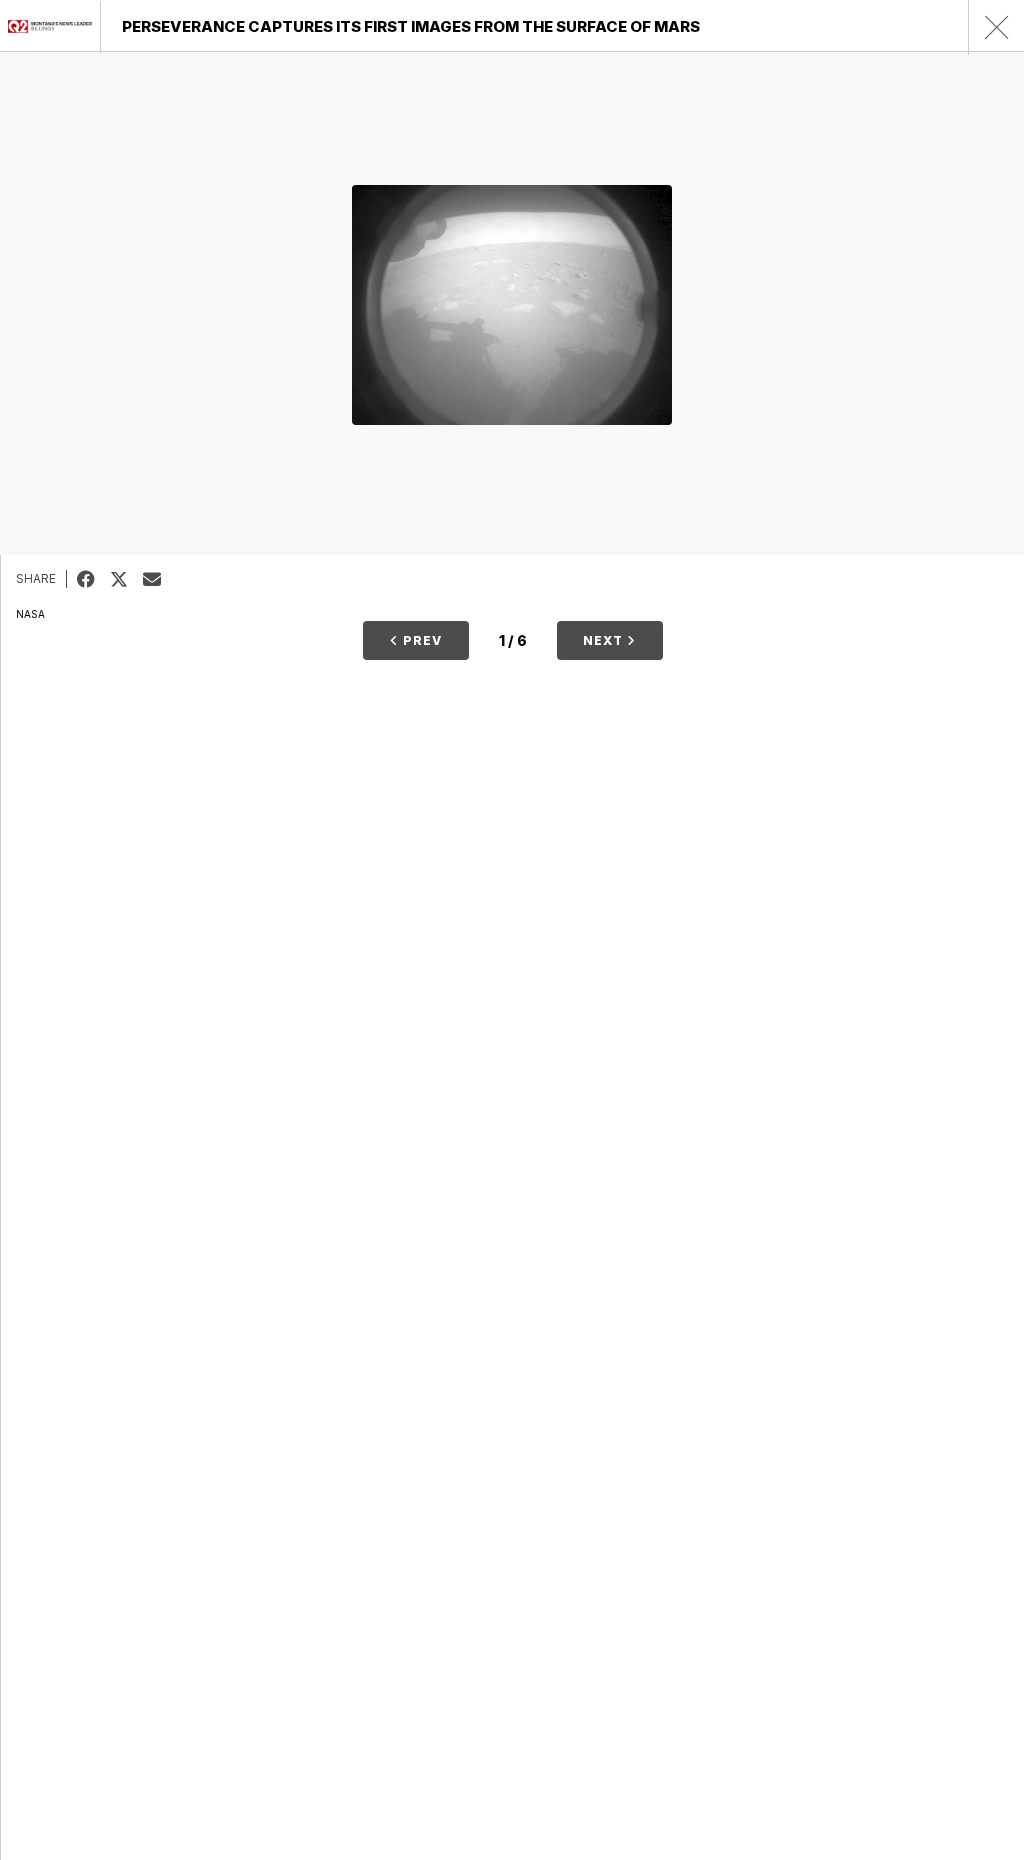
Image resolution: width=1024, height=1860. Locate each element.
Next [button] (605, 640)
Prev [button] (420, 640)
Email (159, 579)
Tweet (126, 579)
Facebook (93, 579)
